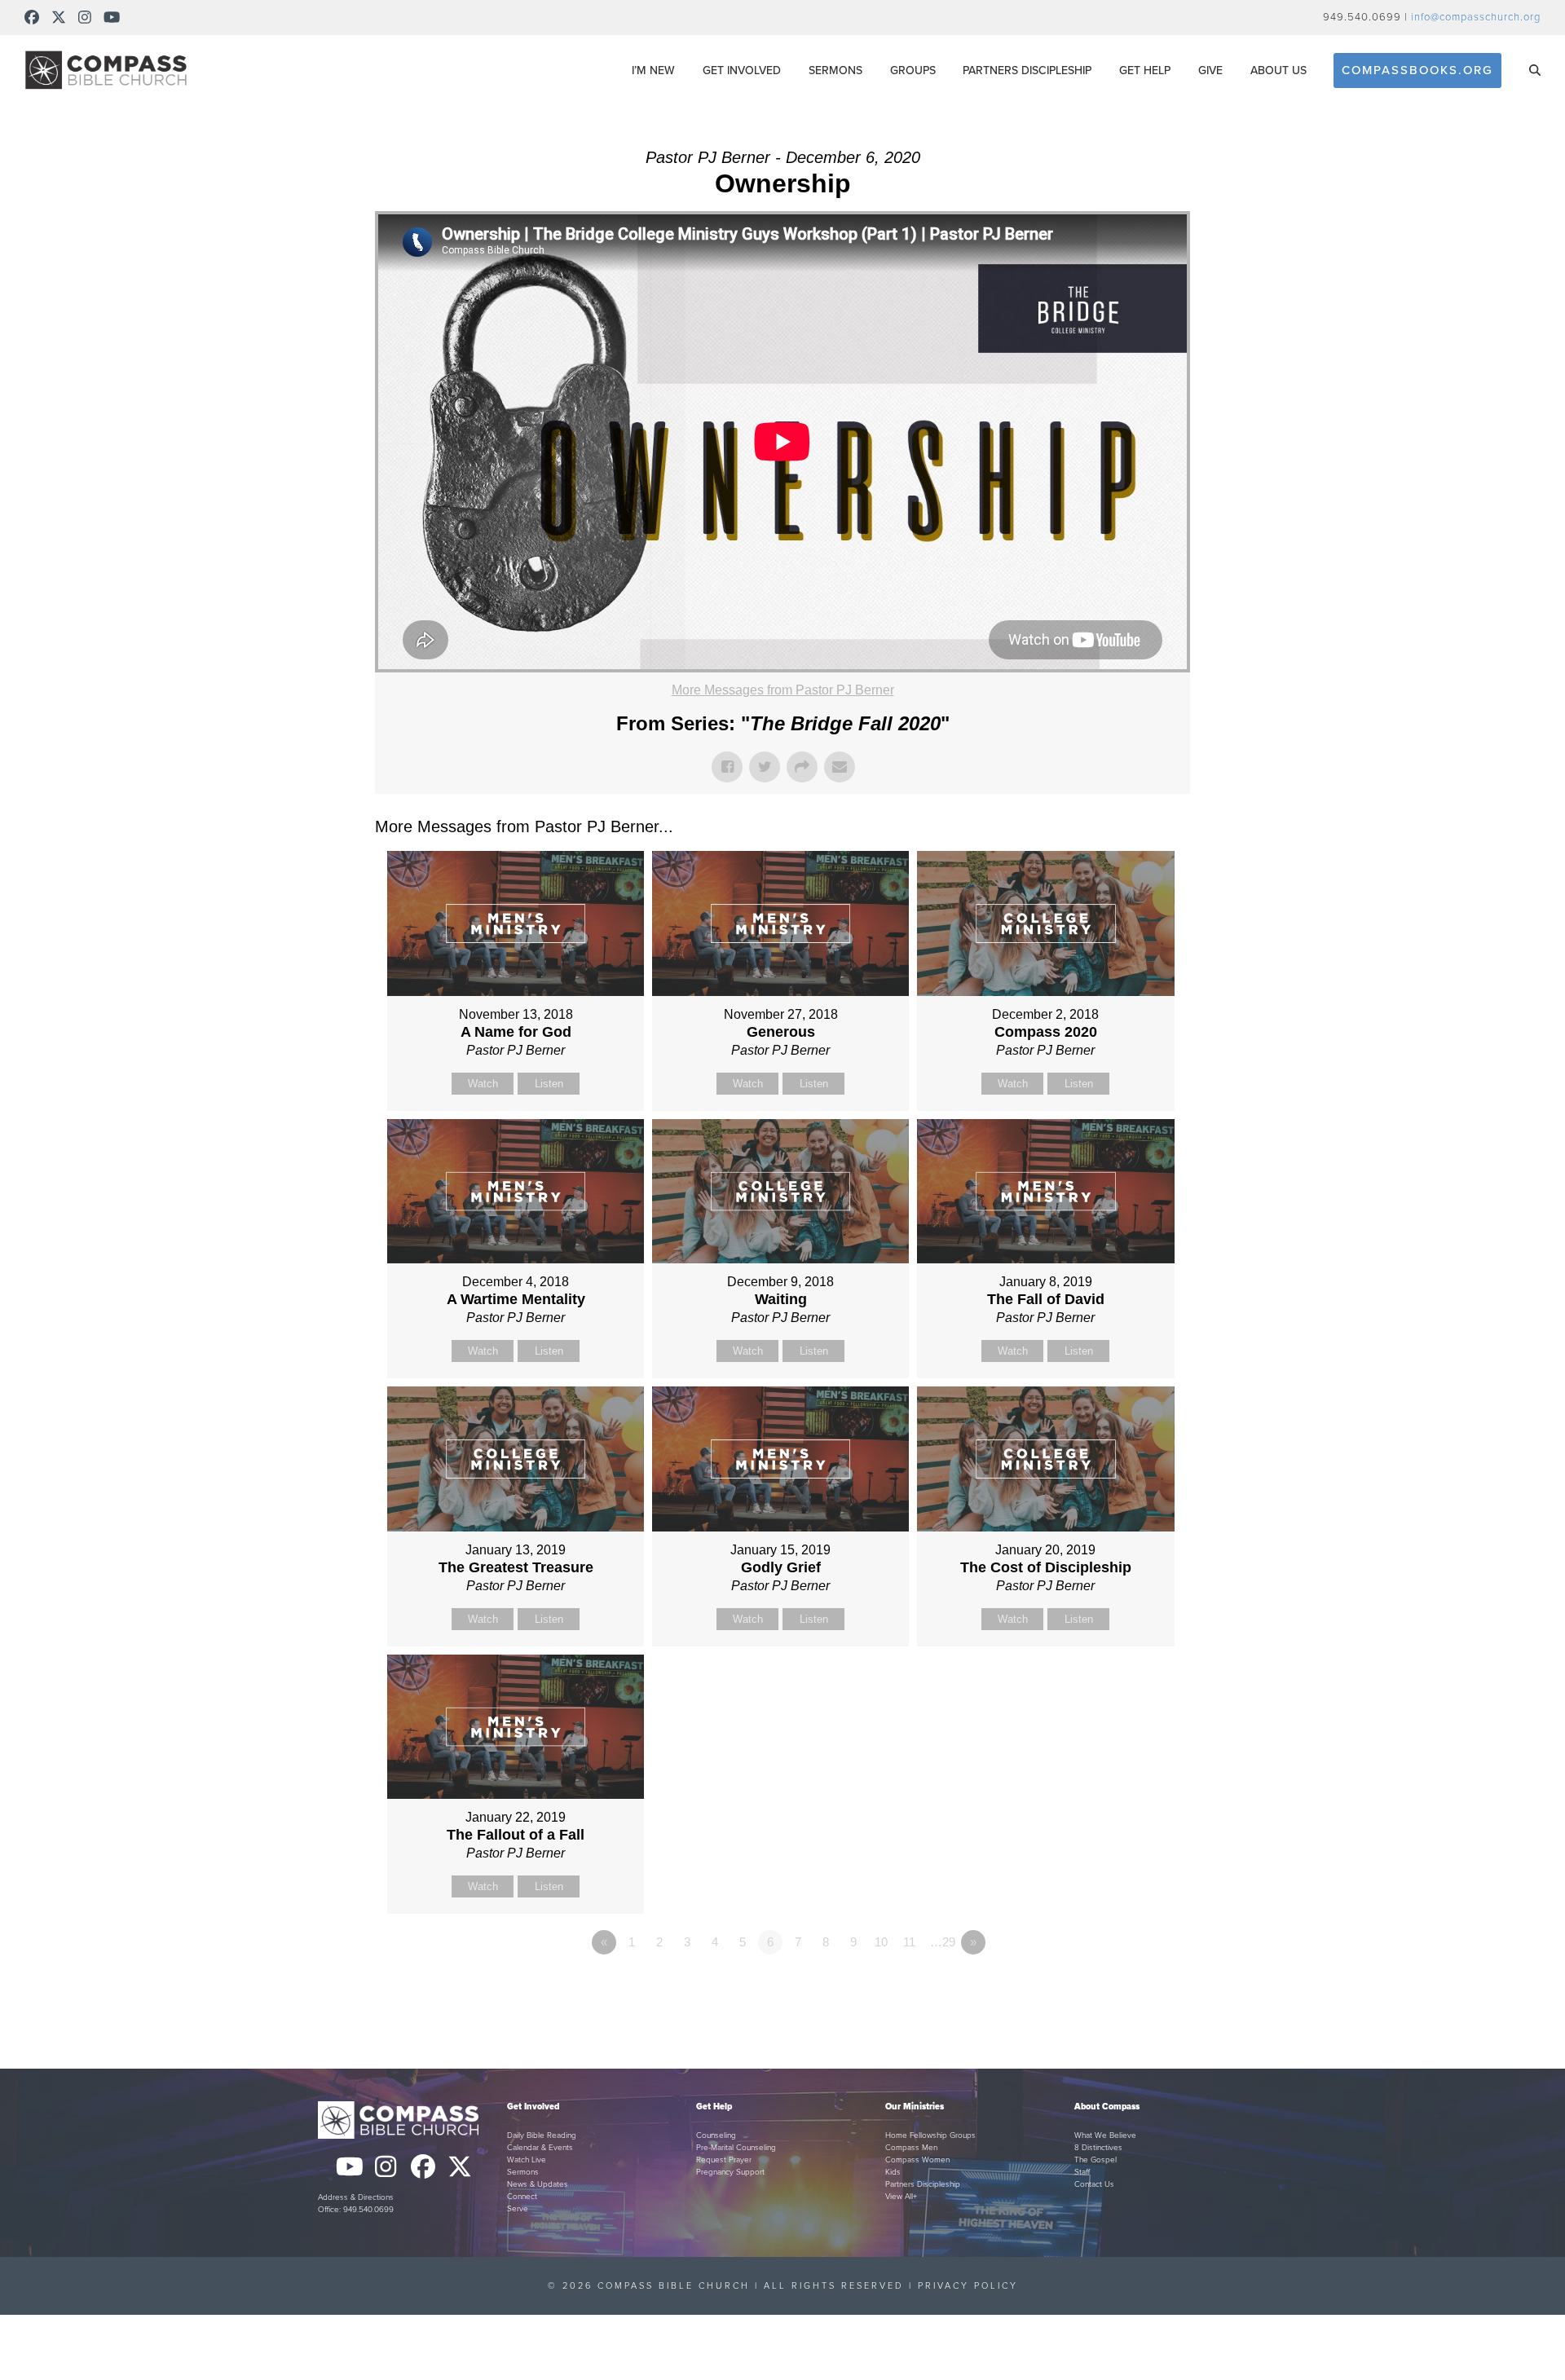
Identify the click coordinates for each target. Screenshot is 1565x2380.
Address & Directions (356, 2197)
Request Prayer (724, 2160)
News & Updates (538, 2184)
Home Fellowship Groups (930, 2135)
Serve (518, 2209)
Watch (483, 1084)
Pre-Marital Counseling (736, 2148)
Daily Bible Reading (542, 2135)
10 (881, 1942)
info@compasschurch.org (1476, 17)
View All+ (901, 2197)
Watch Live (527, 2160)
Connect (522, 2197)
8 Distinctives (1098, 2148)
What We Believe (1105, 2135)
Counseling (716, 2135)
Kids (893, 2172)
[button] (1535, 70)
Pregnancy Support (730, 2172)
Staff (1082, 2172)
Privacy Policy (968, 2286)
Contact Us (1094, 2184)
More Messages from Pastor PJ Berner (783, 690)
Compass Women (917, 2160)
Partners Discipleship (923, 2184)
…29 (943, 1942)
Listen (549, 1084)
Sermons (523, 2172)
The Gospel (1095, 2160)
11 (909, 1942)
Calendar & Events (540, 2148)
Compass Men (911, 2148)
